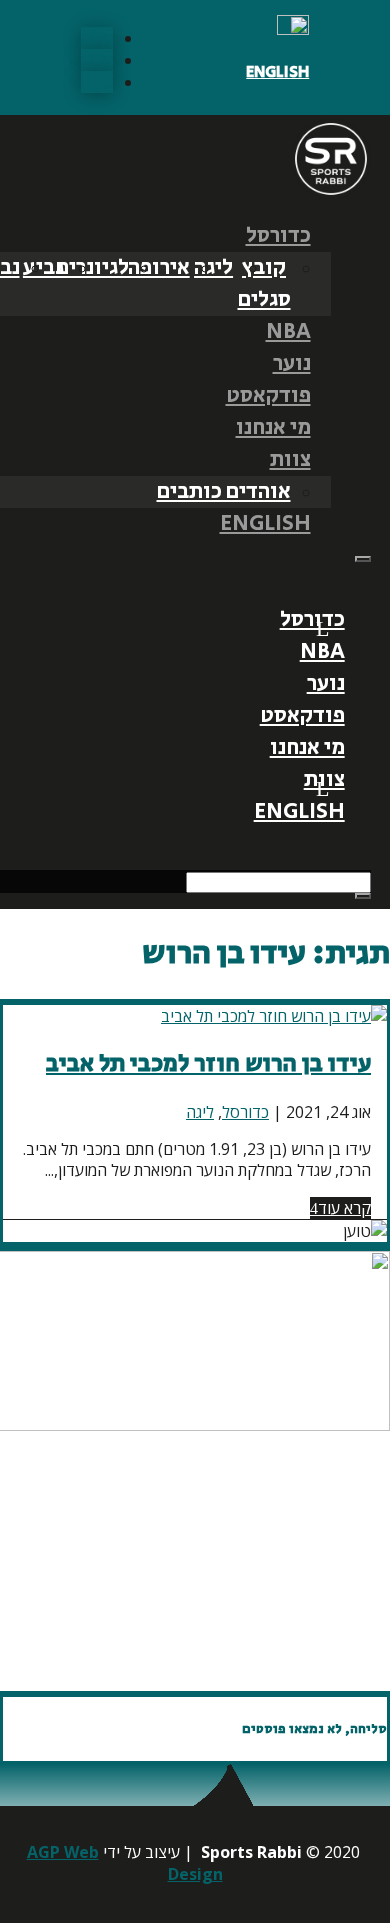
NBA (288, 332)
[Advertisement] (215, 1561)
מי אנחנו (273, 428)
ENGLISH (277, 72)
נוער (292, 364)
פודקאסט (268, 396)
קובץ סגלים (264, 284)
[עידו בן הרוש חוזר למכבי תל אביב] (274, 1016)
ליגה (213, 268)
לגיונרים (92, 268)
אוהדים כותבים (224, 492)
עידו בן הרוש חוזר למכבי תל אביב (208, 1063)
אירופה (159, 268)
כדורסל (278, 236)
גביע (43, 268)
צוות (290, 460)
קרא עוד (344, 1208)
